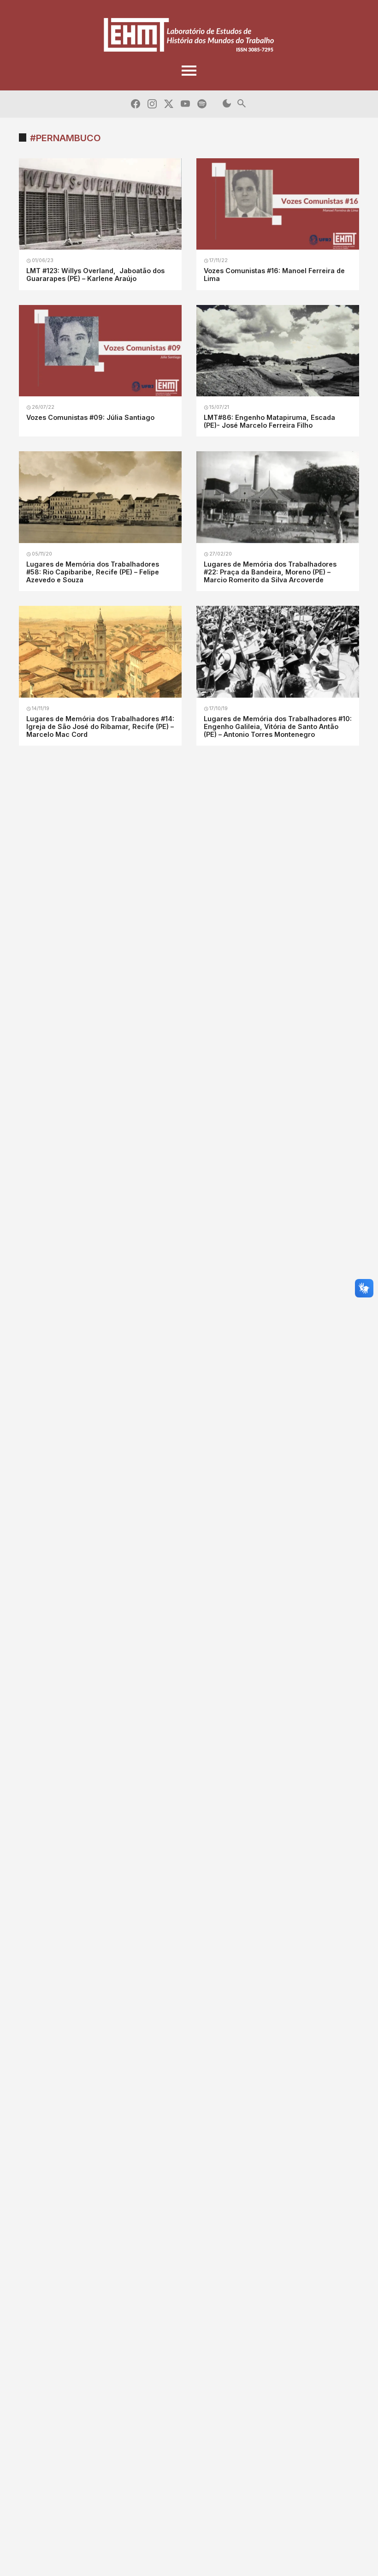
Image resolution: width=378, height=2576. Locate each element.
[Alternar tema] (227, 104)
